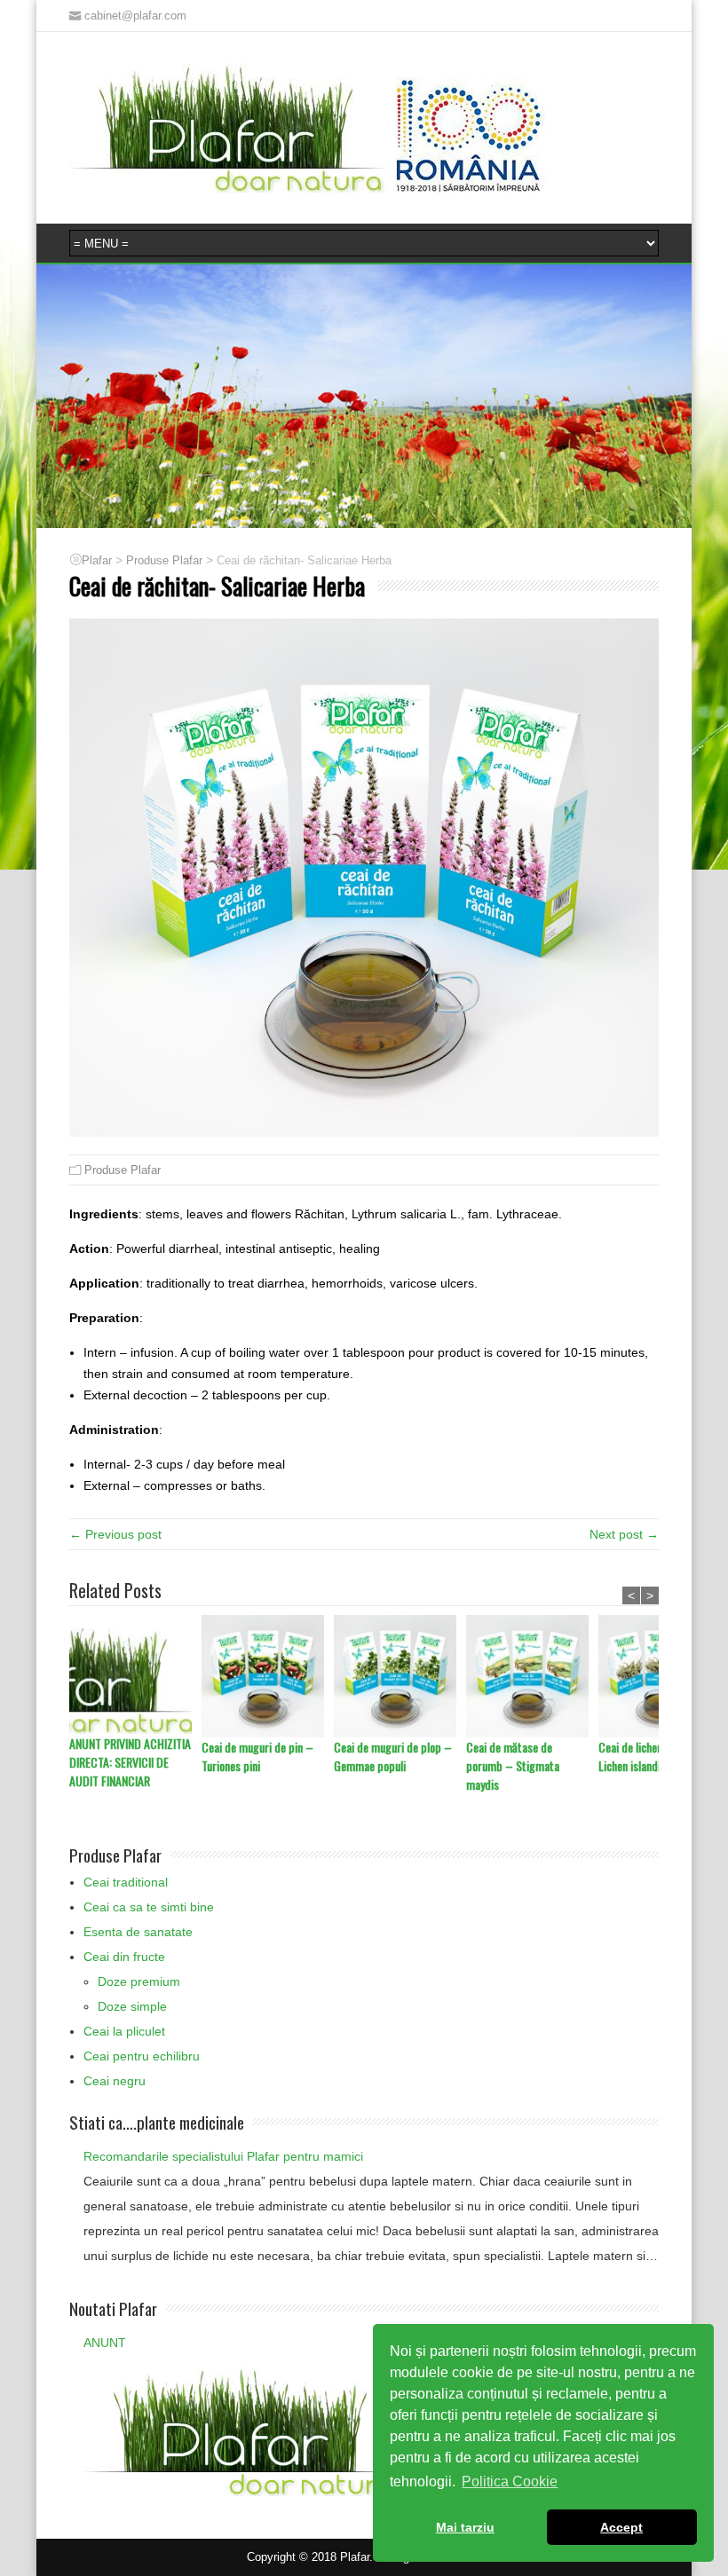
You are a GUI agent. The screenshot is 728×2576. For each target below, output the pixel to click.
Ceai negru (115, 2081)
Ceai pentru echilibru (142, 2056)
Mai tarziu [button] (465, 2527)
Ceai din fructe (124, 1957)
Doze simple (132, 2006)
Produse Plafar (123, 1170)
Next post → (624, 1534)
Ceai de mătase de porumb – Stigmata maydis (513, 1765)
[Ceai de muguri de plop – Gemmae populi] (400, 1676)
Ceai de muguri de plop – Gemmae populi (393, 1756)
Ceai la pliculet (124, 2031)
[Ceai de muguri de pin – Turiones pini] (268, 1676)
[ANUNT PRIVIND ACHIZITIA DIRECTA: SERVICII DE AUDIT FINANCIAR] (135, 1674)
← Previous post (115, 1534)
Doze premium (139, 1981)
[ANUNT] (328, 2430)
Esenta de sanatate (138, 1932)
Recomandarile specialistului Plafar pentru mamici (223, 2156)
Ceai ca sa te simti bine (149, 1907)
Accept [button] (621, 2527)
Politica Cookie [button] (510, 2481)
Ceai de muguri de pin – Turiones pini (257, 1756)
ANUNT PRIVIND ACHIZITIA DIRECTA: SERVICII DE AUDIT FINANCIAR (130, 1762)
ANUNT (105, 2343)
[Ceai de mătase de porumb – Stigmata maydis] (532, 1676)
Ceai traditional (126, 1882)
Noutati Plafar (113, 2308)
